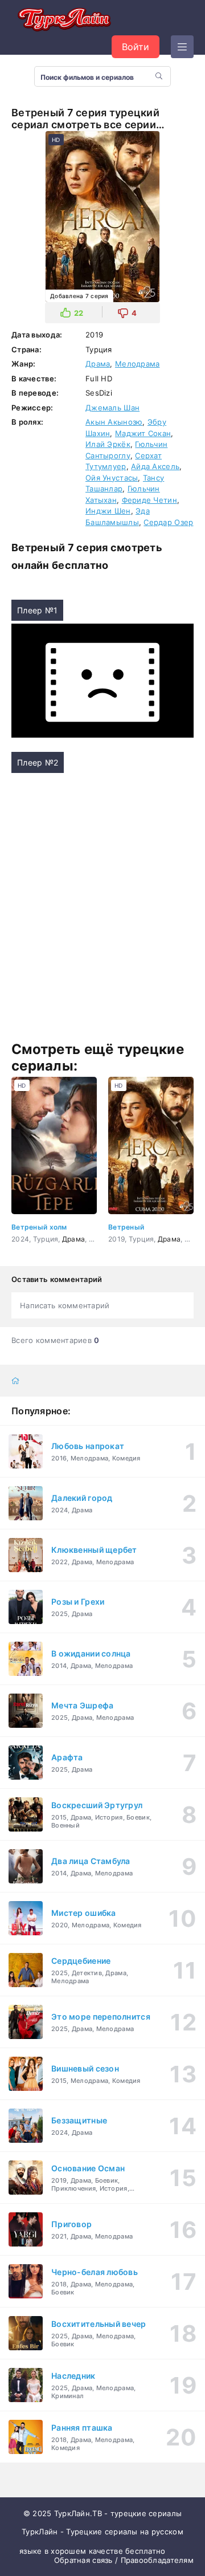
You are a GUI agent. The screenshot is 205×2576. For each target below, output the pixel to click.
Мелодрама (138, 364)
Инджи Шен (108, 511)
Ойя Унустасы (112, 478)
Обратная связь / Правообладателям (124, 2560)
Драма (98, 364)
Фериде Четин (149, 500)
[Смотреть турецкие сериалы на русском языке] (63, 21)
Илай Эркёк (108, 444)
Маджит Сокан (143, 433)
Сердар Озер (168, 522)
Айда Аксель (155, 466)
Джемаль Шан (112, 408)
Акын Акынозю (114, 422)
